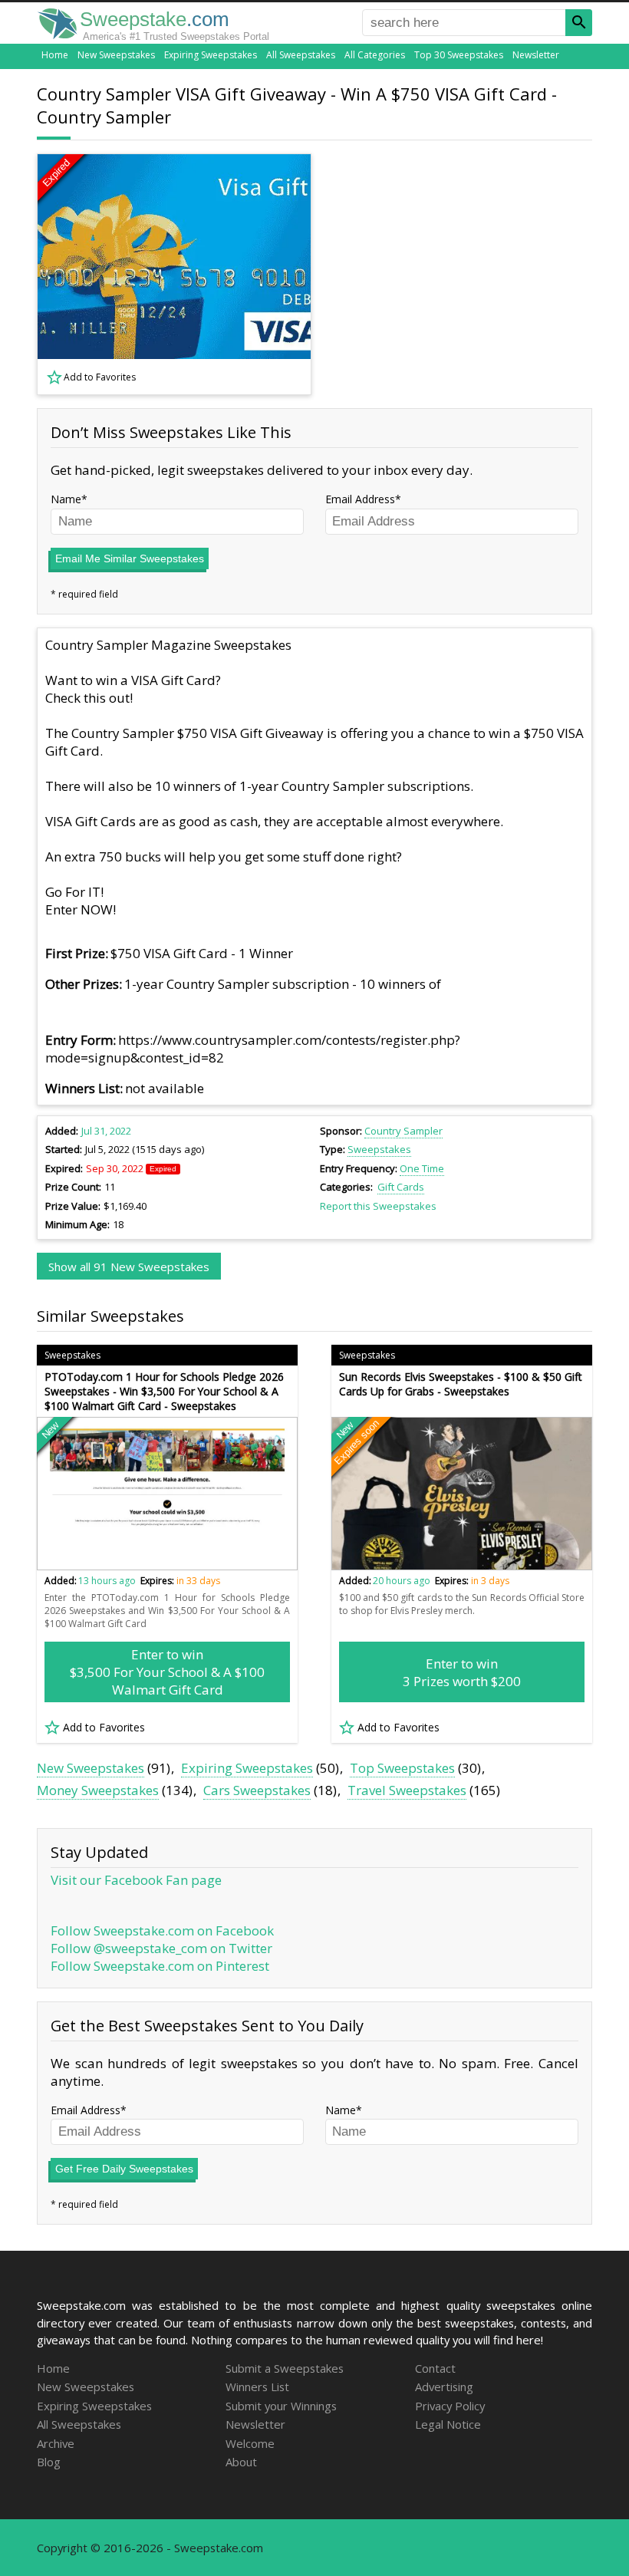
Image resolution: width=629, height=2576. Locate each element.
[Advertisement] (463, 275)
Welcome (250, 2443)
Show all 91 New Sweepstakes (129, 1267)
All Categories (375, 55)
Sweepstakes (379, 1149)
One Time (422, 1168)
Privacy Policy (450, 2406)
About (241, 2462)
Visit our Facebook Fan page (136, 1880)
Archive (56, 2443)
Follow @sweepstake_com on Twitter (161, 1948)
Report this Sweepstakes (378, 1206)
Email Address (360, 499)
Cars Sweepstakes (257, 1790)
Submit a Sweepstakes (285, 2368)
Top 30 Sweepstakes (459, 55)
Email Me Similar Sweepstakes (130, 558)
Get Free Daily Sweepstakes (124, 2169)
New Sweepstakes (116, 55)
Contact (435, 2368)
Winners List (257, 2387)
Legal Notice (448, 2424)
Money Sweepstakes (98, 1790)
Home (55, 55)
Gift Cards (401, 1187)
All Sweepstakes (301, 55)
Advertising (444, 2387)
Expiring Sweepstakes (211, 55)
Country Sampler (403, 1131)
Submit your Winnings (281, 2406)
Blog (49, 2462)
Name (66, 499)
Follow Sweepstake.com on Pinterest (160, 1966)
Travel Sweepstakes (407, 1790)
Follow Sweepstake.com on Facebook (162, 1930)
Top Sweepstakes (402, 1768)
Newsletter (536, 55)
